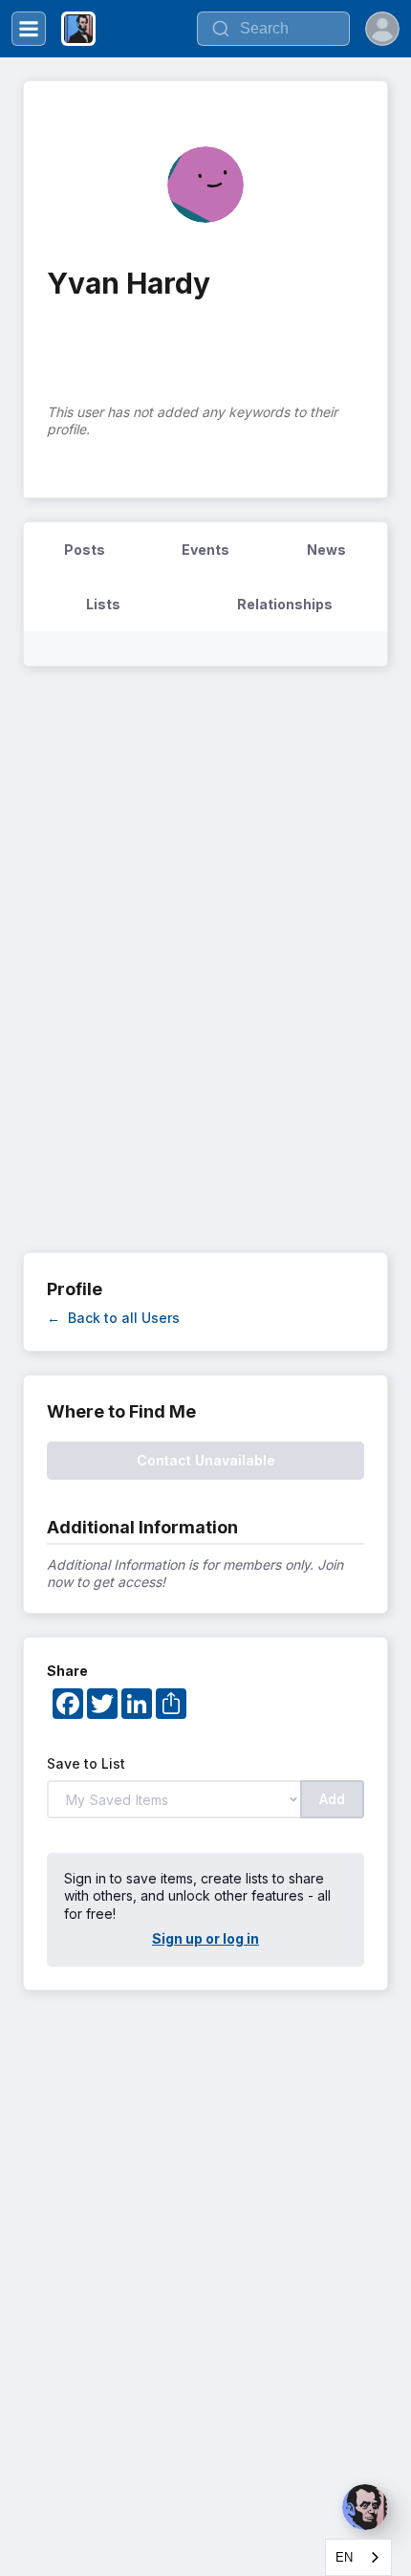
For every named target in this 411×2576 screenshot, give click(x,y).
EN (344, 2557)
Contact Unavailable (206, 1460)
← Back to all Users (113, 1318)
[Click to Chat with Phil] (365, 2507)
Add (332, 1799)
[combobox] (358, 2557)
